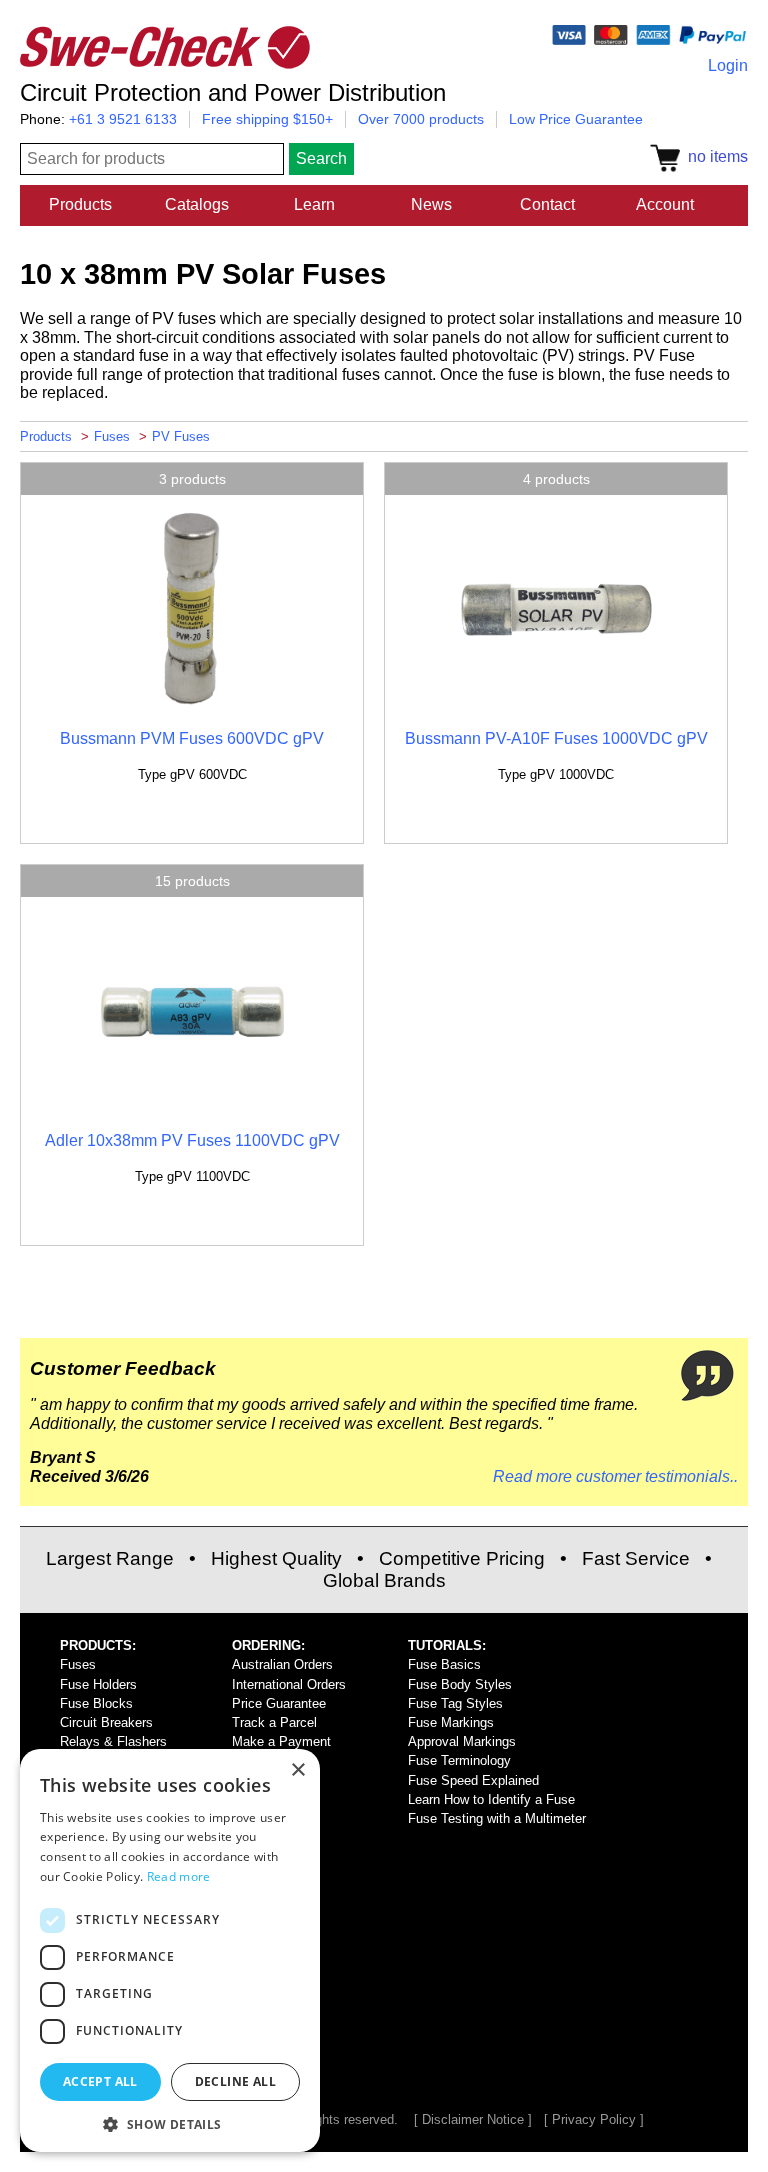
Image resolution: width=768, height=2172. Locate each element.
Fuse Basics (444, 1664)
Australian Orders (282, 1664)
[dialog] (170, 1950)
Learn (314, 204)
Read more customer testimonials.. (615, 1476)
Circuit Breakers (106, 1722)
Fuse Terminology (459, 1760)
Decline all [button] (235, 2081)
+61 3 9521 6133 (123, 119)
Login (728, 65)
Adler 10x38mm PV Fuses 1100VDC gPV (192, 1140)
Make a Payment (281, 1741)
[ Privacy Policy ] (594, 2119)
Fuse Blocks (96, 1703)
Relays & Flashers (113, 1741)
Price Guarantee (279, 1703)
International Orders (289, 1684)
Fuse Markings (451, 1722)
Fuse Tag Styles (455, 1703)
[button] (170, 2123)
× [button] (297, 1770)
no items (714, 156)
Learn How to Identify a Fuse (491, 1799)
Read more (179, 1876)
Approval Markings (462, 1741)
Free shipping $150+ (267, 119)
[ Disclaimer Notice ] (473, 2119)
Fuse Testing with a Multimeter (497, 1818)
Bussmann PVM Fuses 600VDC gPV (192, 738)
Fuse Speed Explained (473, 1780)
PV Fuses (181, 436)
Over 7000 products (421, 119)
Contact (547, 204)
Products (80, 204)
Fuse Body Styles (460, 1684)
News (431, 204)
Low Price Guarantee (576, 119)
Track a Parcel (274, 1722)
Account (665, 204)
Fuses (112, 436)
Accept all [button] (100, 2081)
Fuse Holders (98, 1684)
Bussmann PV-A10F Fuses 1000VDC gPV (556, 738)
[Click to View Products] (192, 704)
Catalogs (197, 204)
